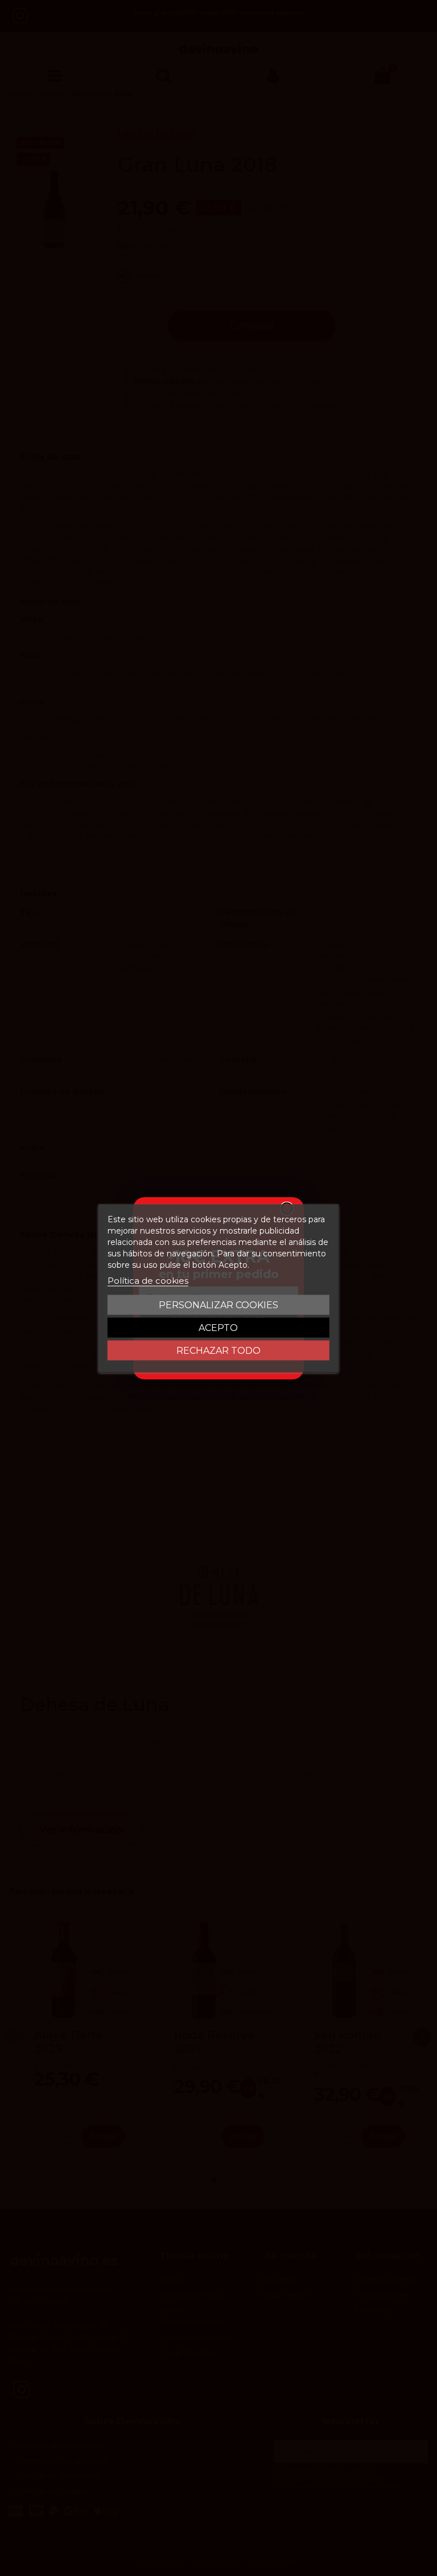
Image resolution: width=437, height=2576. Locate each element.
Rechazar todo (218, 1350)
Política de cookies (148, 1280)
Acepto (218, 1327)
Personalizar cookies (218, 1305)
